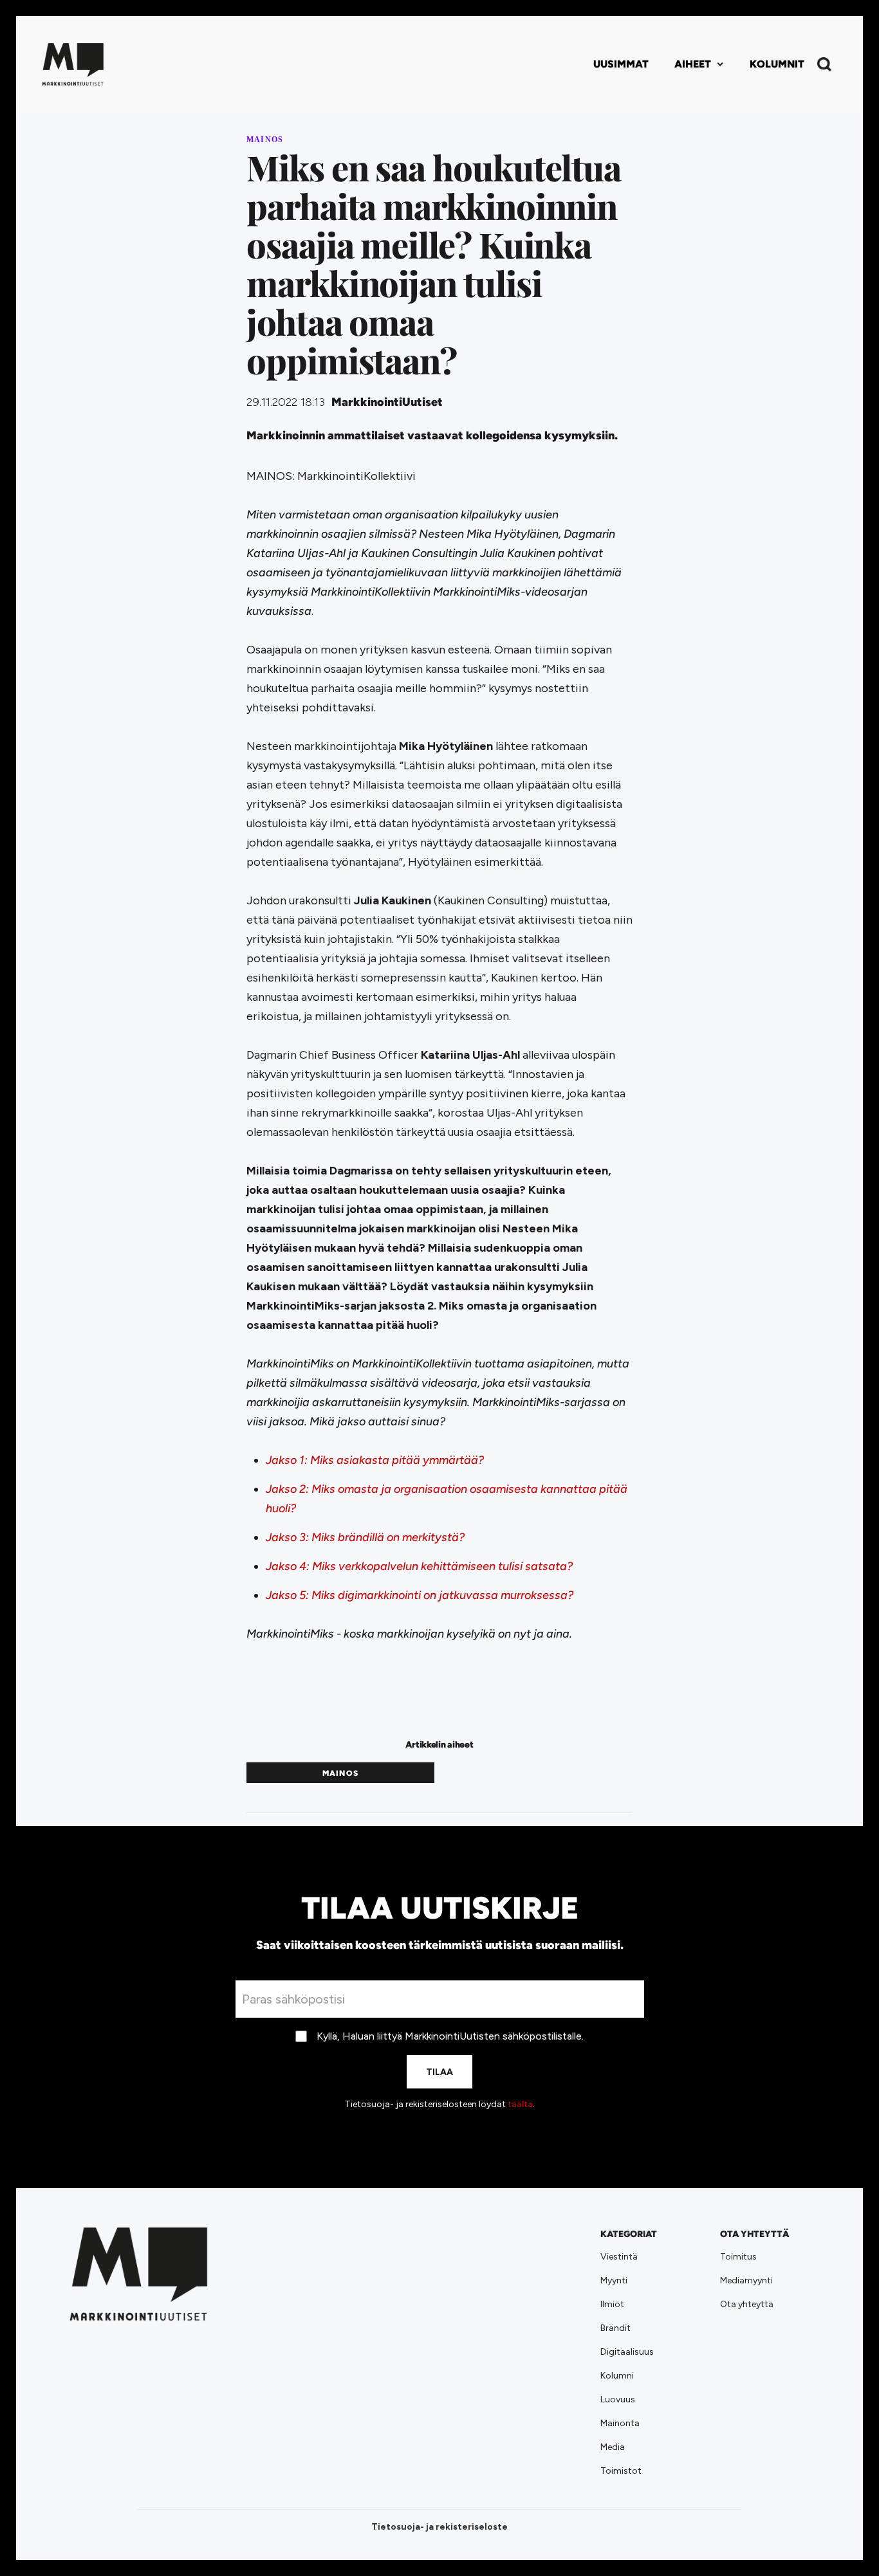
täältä (520, 2104)
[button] (699, 64)
